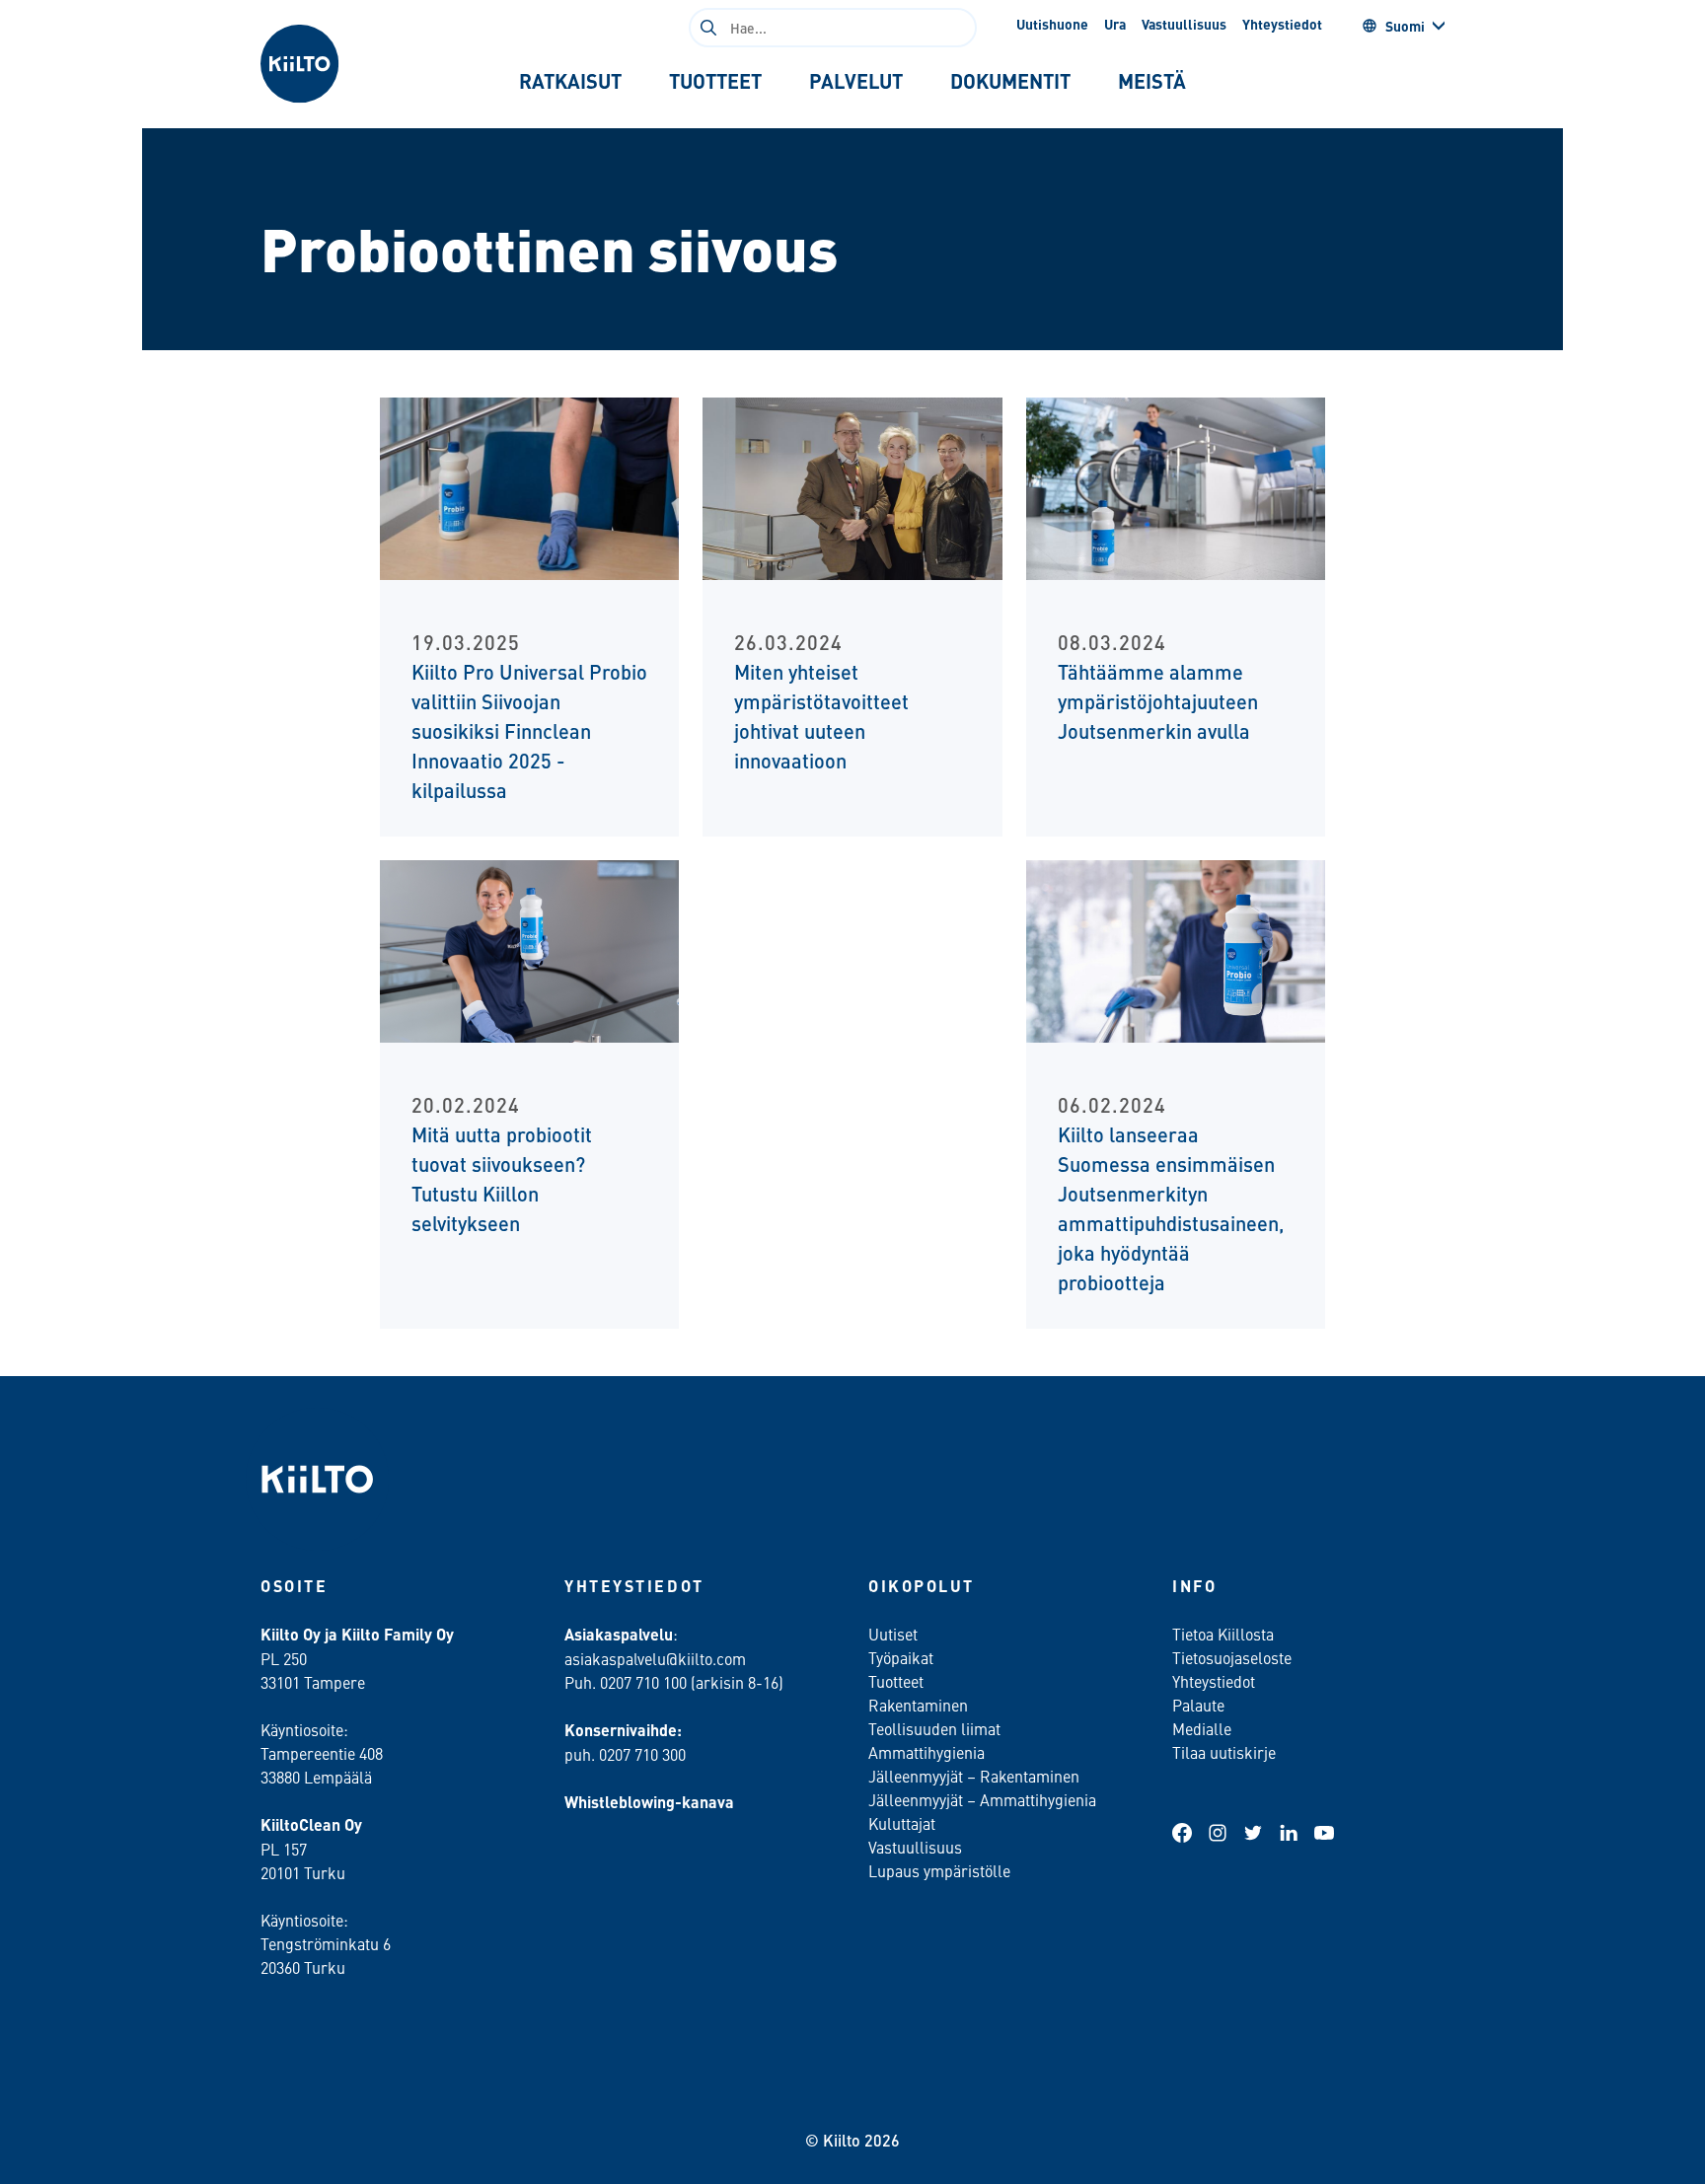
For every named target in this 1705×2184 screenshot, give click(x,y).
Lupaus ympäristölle (939, 1870)
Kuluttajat (902, 1823)
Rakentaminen (918, 1705)
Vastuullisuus (1184, 24)
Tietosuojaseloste (1232, 1657)
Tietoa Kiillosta (1223, 1634)
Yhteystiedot (1282, 24)
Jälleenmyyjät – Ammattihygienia (982, 1799)
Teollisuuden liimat (934, 1728)
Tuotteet (896, 1681)
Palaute (1198, 1705)
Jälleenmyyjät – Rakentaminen (974, 1776)
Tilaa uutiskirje (1224, 1752)
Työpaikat (901, 1657)
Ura (1115, 24)
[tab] (570, 81)
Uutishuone (1052, 24)
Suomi (1405, 26)
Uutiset (893, 1634)
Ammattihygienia (927, 1752)
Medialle (1204, 1728)
